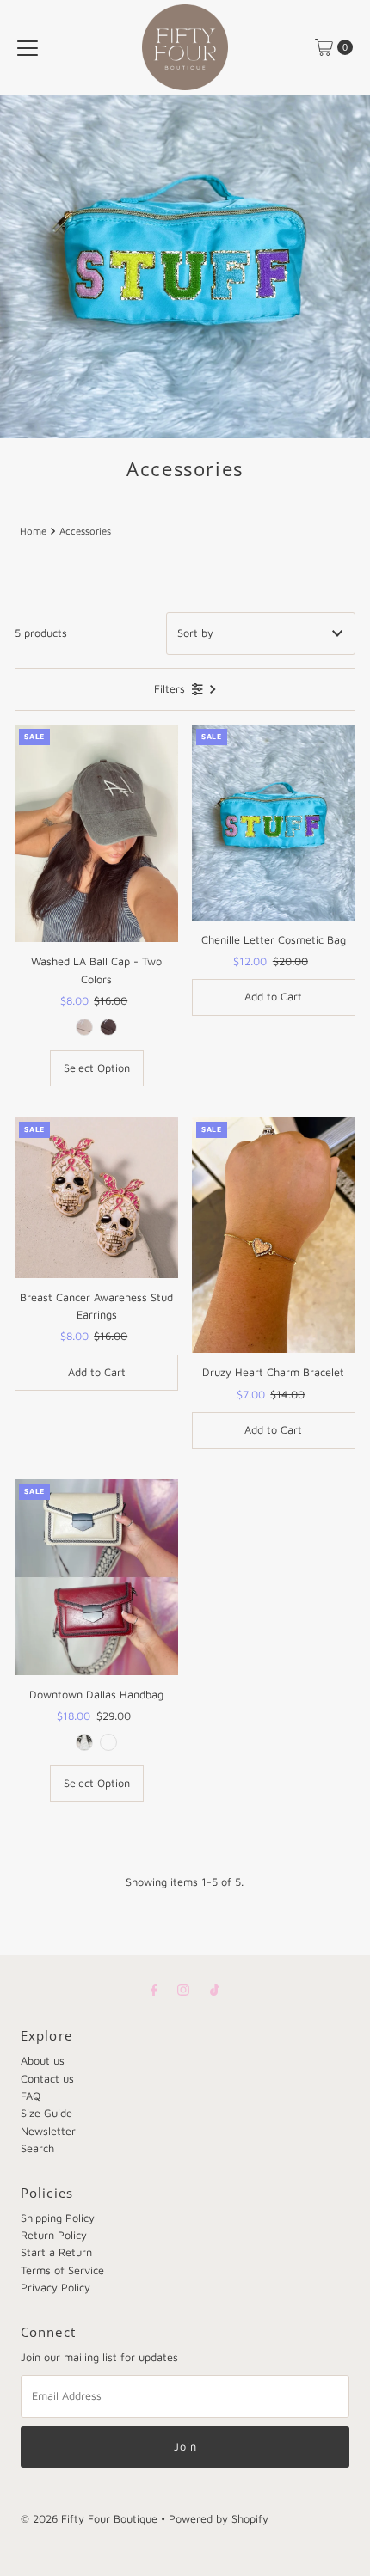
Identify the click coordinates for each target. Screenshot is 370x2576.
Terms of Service (62, 2270)
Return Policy (54, 2235)
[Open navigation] (28, 47)
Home (33, 531)
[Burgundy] (108, 1742)
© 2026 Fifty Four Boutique (89, 2519)
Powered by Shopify (219, 2519)
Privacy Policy (55, 2288)
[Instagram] (183, 1989)
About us (43, 2061)
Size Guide (46, 2113)
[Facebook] (154, 1989)
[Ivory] (84, 1742)
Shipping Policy (58, 2218)
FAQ (31, 2096)
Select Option (97, 1068)
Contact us (47, 2079)
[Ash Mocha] (84, 1027)
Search (37, 2148)
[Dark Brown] (108, 1027)
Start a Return (56, 2252)
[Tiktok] (215, 1989)
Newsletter (48, 2131)
